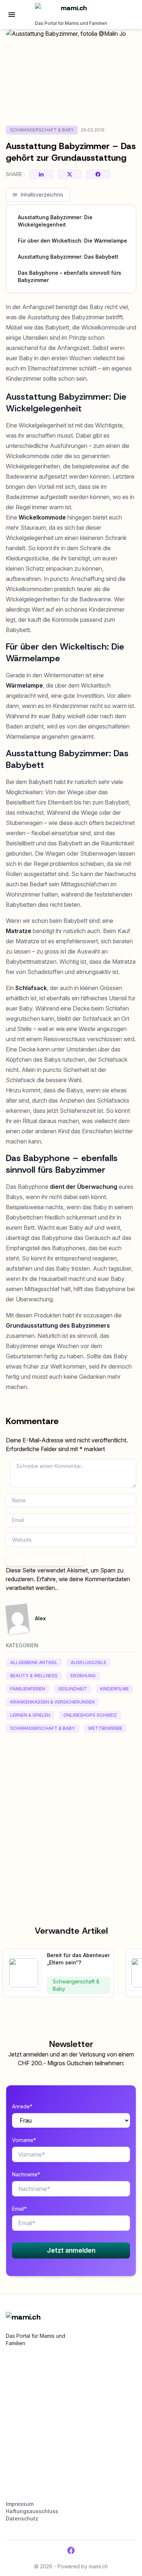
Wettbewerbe (105, 1728)
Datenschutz (22, 2518)
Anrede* (22, 2106)
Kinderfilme (115, 1689)
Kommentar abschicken (45, 1559)
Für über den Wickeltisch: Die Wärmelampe (72, 241)
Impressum (20, 2504)
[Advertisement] (71, 1813)
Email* (19, 2209)
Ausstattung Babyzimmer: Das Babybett (68, 257)
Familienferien (28, 1689)
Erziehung (83, 1676)
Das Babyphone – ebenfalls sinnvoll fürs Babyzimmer (70, 276)
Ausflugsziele (88, 1662)
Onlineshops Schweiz (90, 1715)
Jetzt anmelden (71, 2250)
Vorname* (24, 2140)
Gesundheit (73, 1689)
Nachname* (26, 2174)
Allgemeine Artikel (34, 1662)
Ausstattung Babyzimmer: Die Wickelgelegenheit (55, 221)
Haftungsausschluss (32, 2511)
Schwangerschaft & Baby (42, 130)
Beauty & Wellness (34, 1676)
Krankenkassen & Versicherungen (52, 1702)
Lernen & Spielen (30, 1715)
